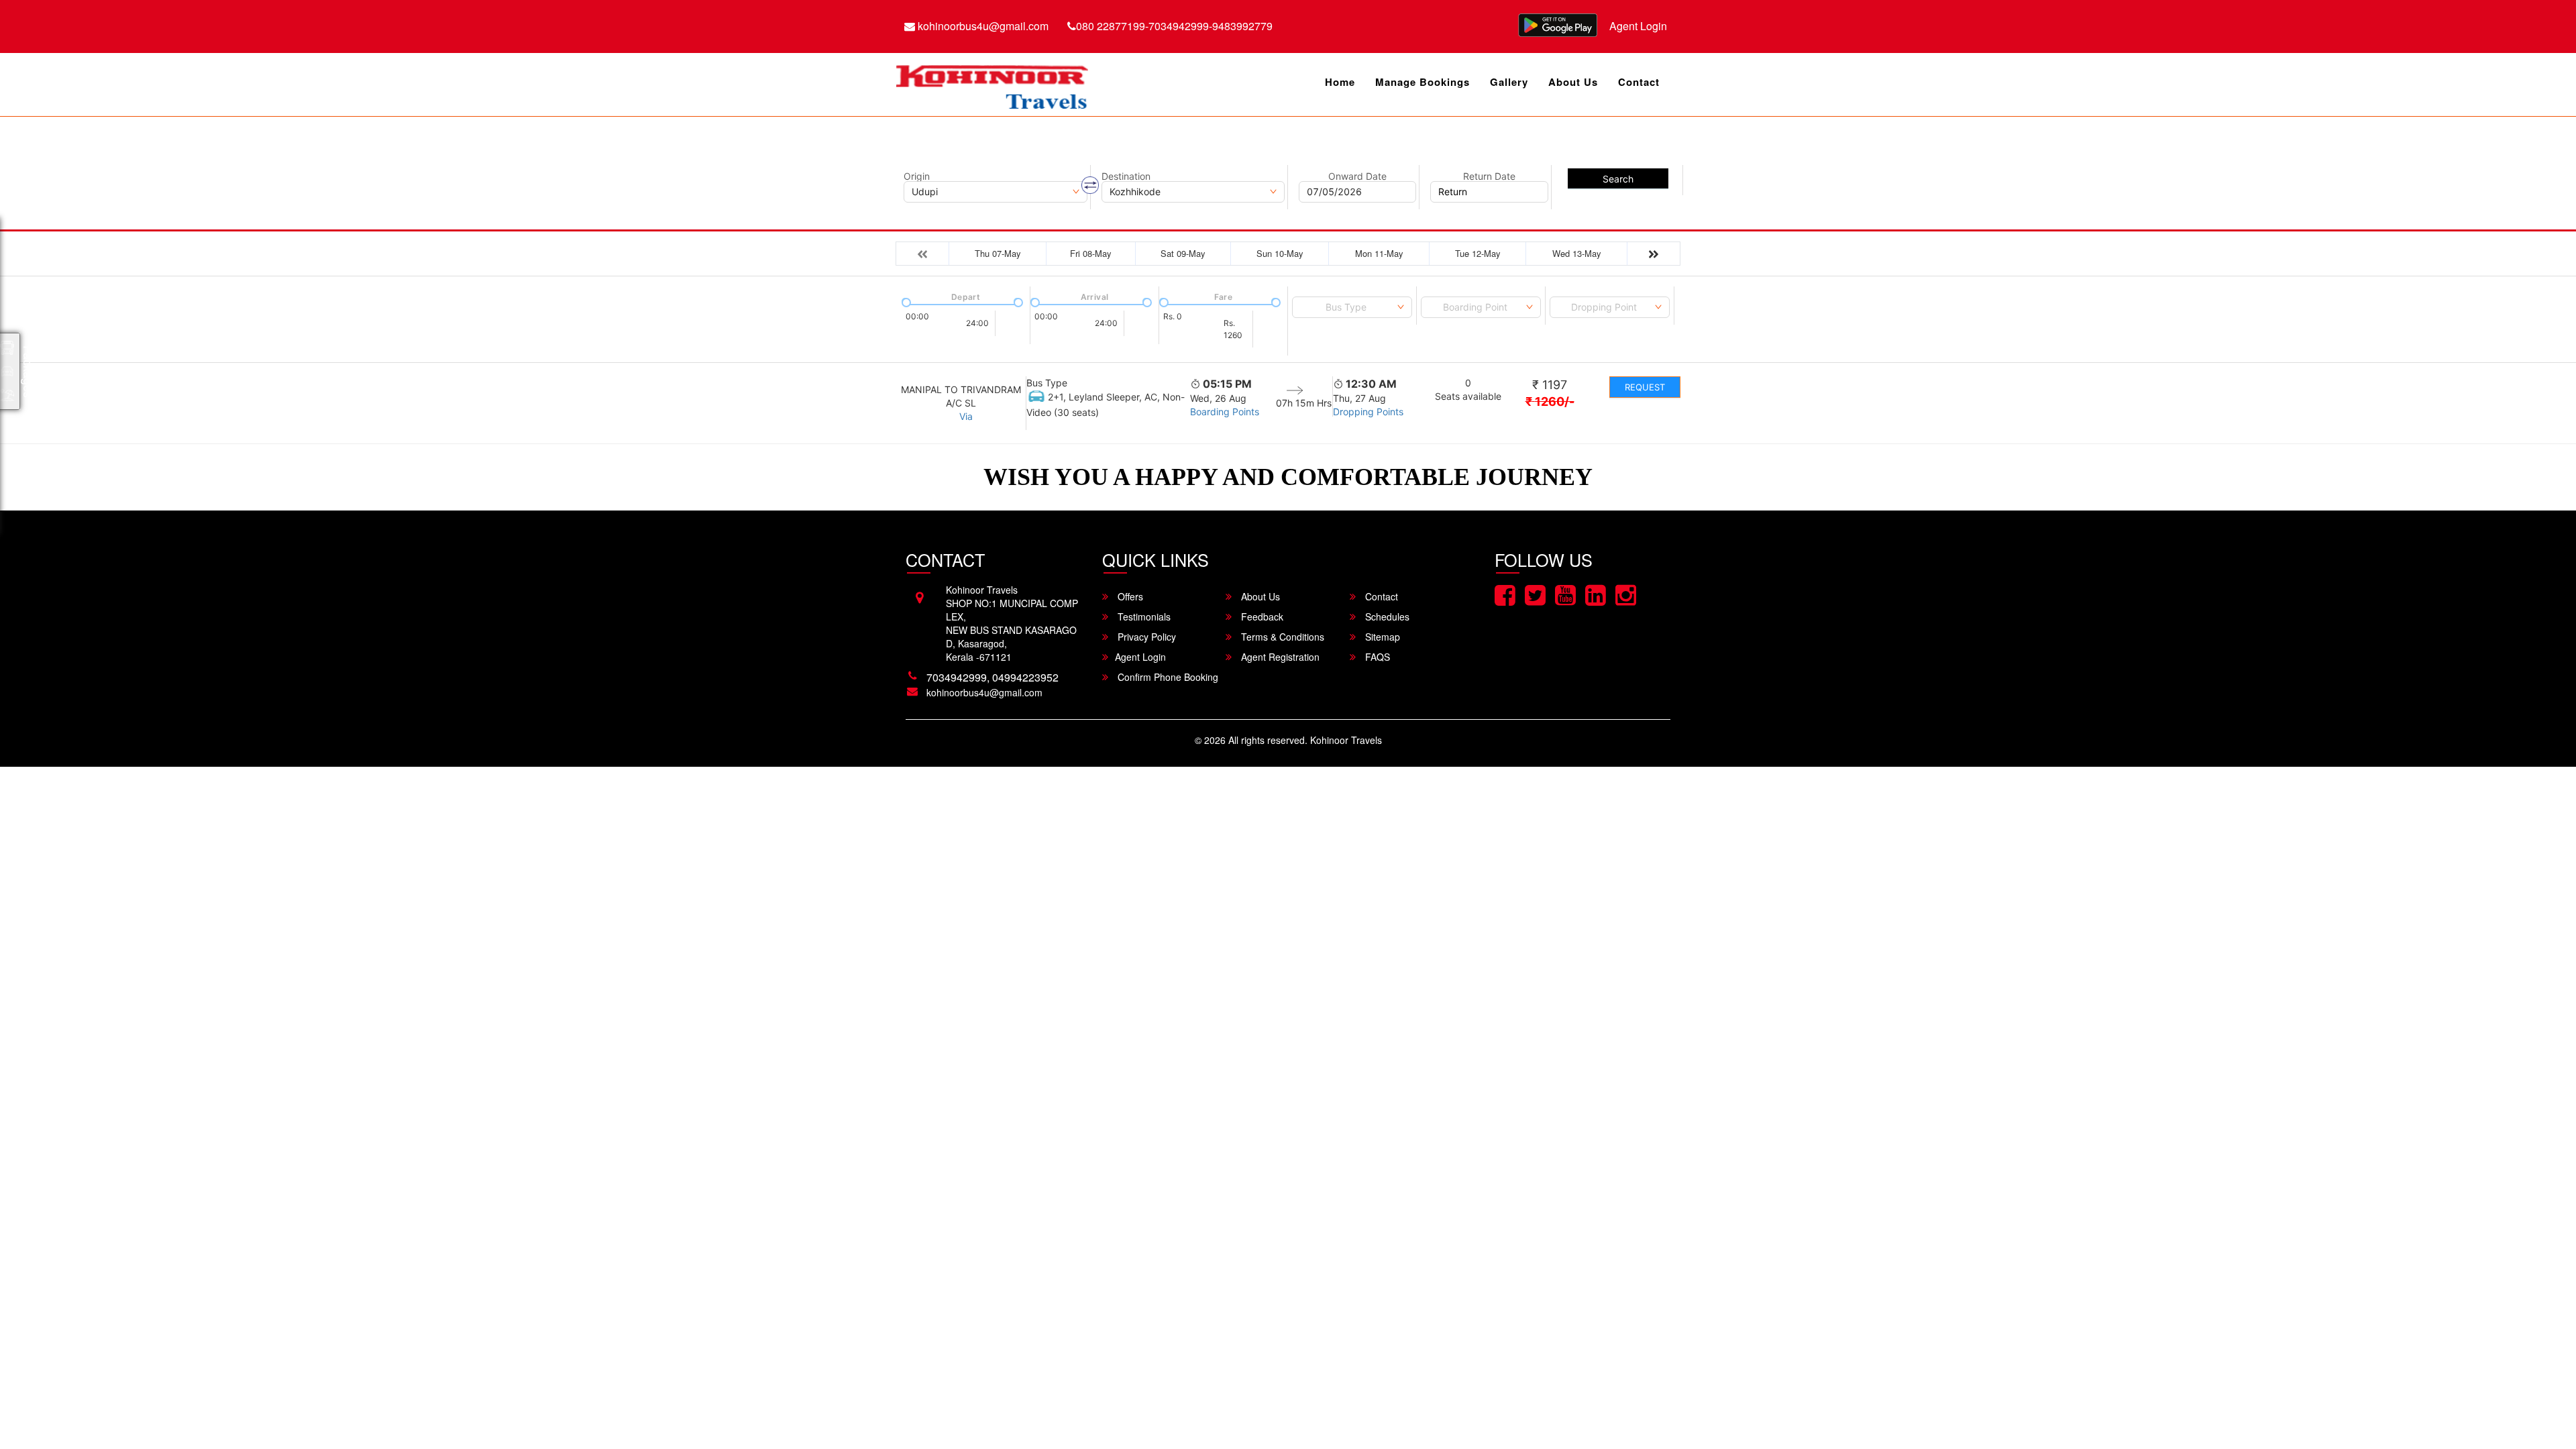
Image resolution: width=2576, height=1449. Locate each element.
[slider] (905, 301)
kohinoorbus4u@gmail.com (982, 26)
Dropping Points (1368, 412)
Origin (917, 176)
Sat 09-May (1183, 253)
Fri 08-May (1091, 253)
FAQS (1376, 657)
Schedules (1386, 616)
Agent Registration (1279, 657)
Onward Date (1357, 176)
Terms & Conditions (1281, 637)
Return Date (1489, 176)
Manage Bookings (1423, 82)
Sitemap (1381, 637)
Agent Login (1638, 26)
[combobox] (1352, 307)
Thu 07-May (998, 253)
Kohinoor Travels (1346, 740)
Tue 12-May (1478, 253)
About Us (1573, 82)
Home (1340, 82)
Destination (1126, 176)
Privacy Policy (1145, 637)
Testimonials (1143, 616)
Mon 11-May (1379, 253)
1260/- (1550, 401)
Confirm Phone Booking (1167, 677)
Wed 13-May (1577, 253)
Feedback (1261, 616)
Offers (1129, 596)
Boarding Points (1225, 412)
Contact (1639, 82)
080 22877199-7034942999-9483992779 (1174, 26)
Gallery (1509, 82)
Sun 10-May (1280, 253)
